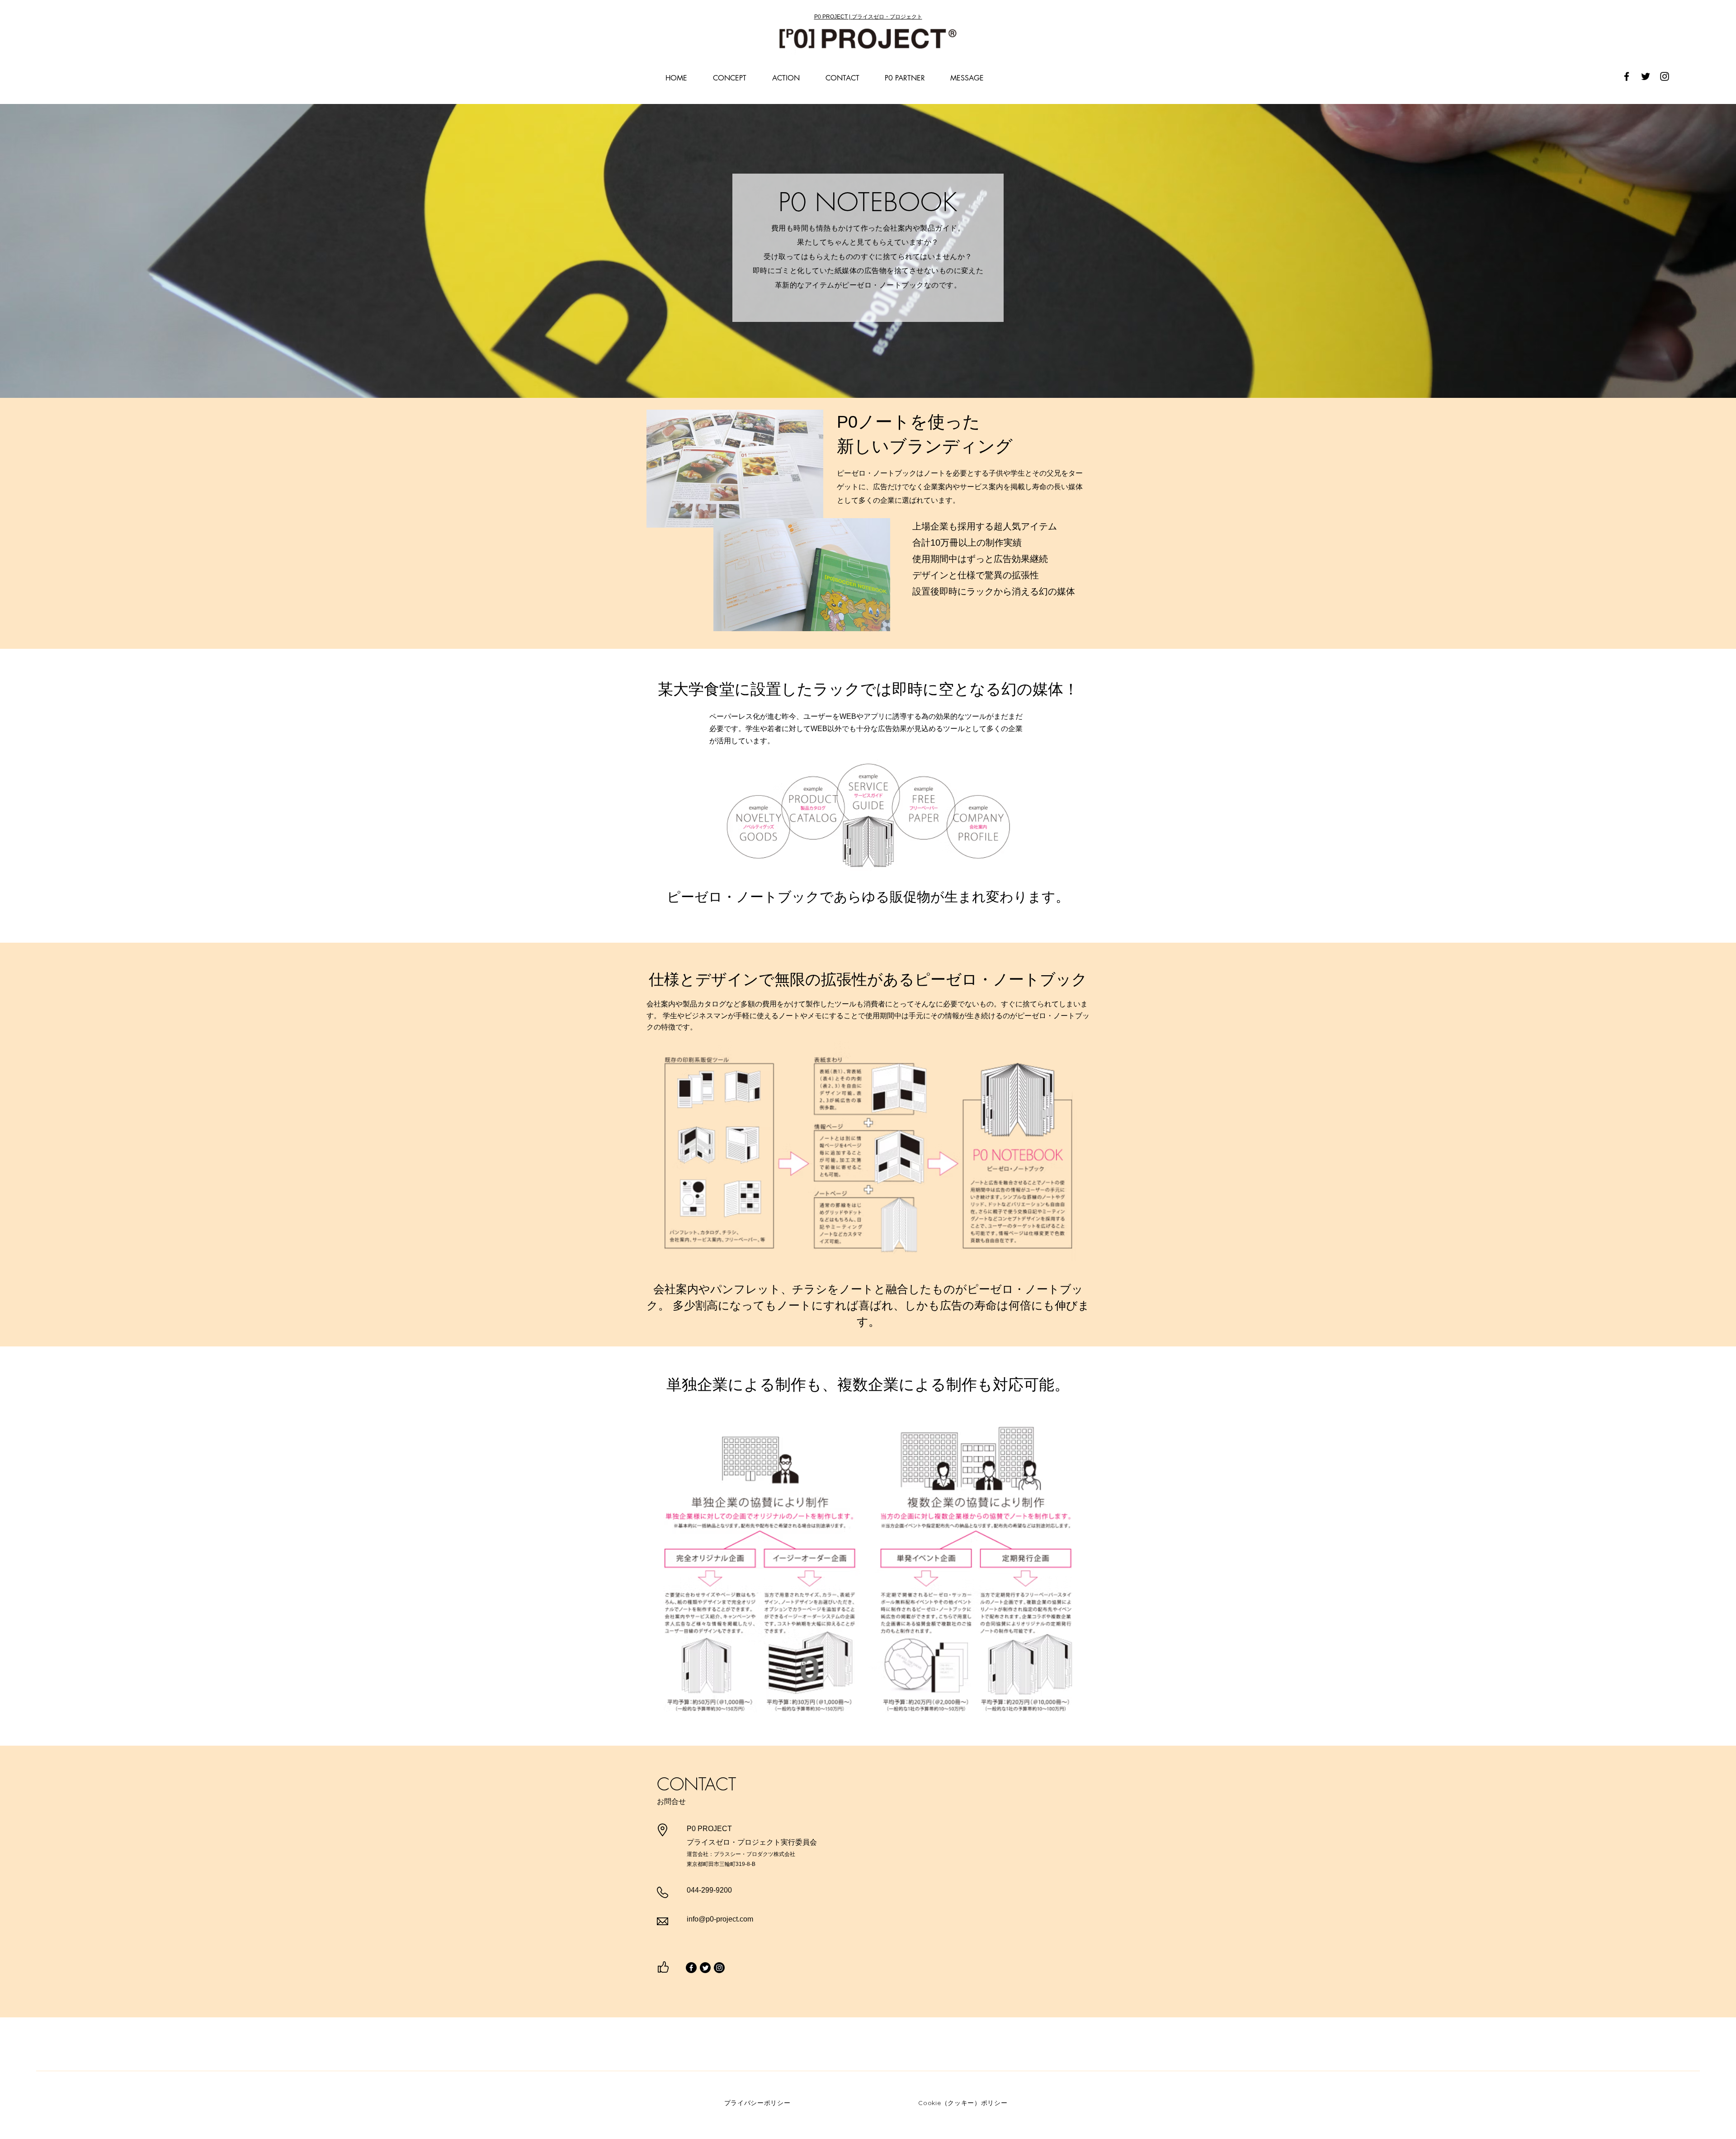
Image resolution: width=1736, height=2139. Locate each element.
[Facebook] (1627, 76)
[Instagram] (1665, 76)
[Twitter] (1646, 76)
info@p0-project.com (720, 1919)
